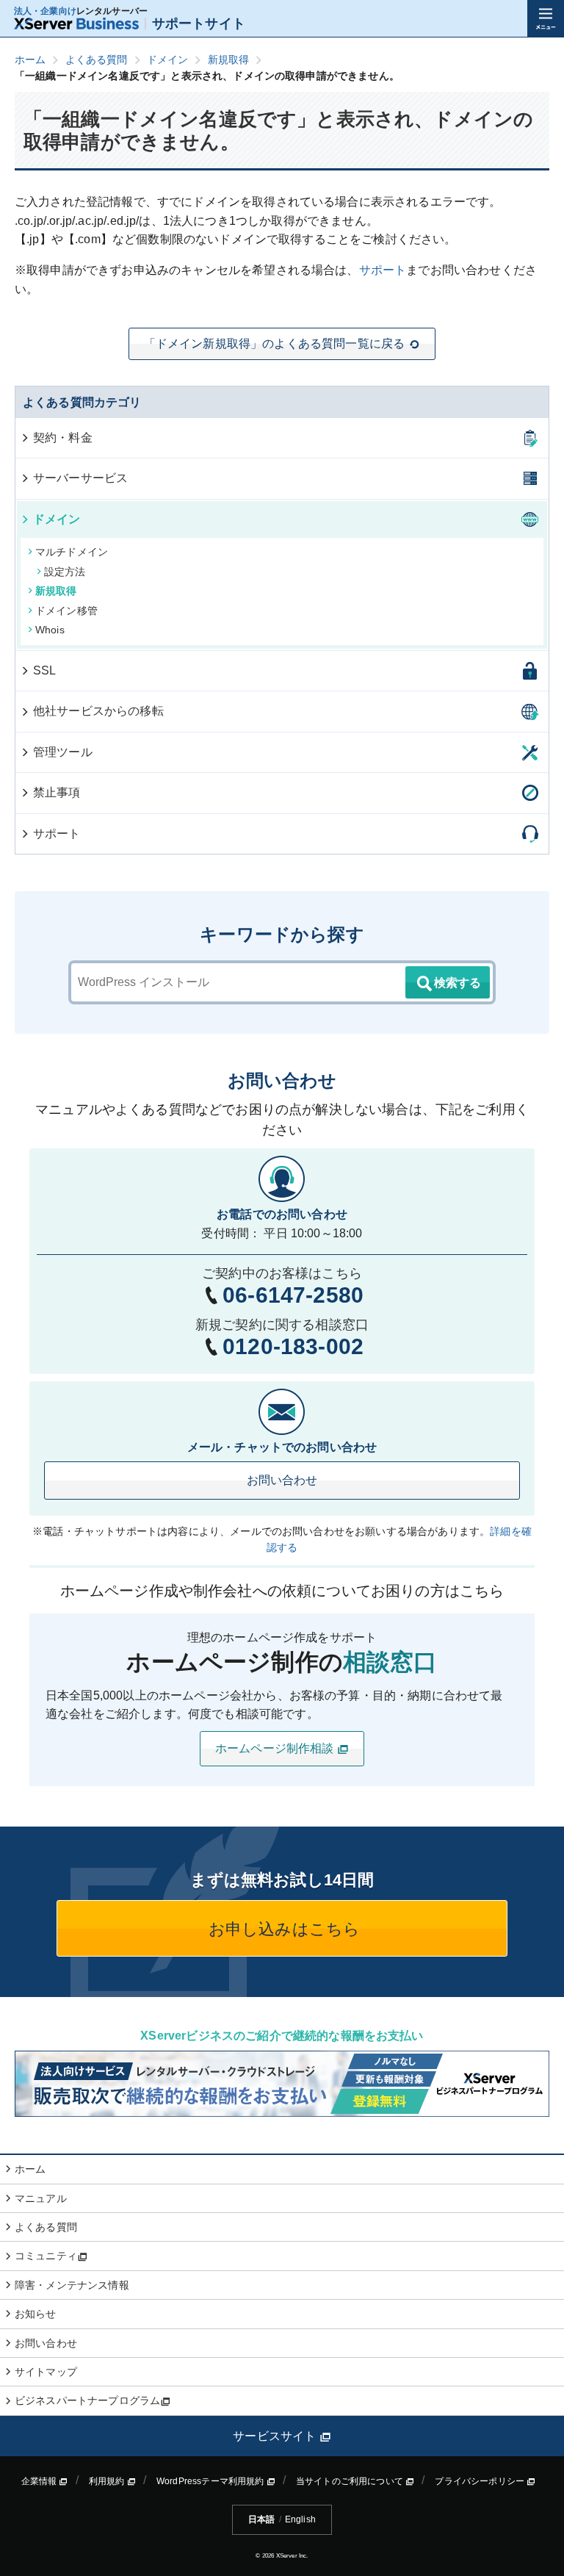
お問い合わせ (282, 1480)
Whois (50, 630)
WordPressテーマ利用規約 (211, 2481)
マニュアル (41, 2198)
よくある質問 (46, 2227)
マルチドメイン (72, 552)
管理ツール (63, 752)
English (300, 2519)
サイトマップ (46, 2372)
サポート (383, 270)
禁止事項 (57, 792)
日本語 (261, 2519)
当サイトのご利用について (351, 2481)
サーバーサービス (80, 478)
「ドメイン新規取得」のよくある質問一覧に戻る (275, 343)
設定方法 (65, 572)
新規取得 (56, 591)
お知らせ (36, 2314)
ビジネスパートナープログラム (87, 2400)
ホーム (30, 2169)
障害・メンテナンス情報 (72, 2285)
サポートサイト (199, 24)
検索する (458, 983)
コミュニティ (46, 2256)
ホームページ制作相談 (276, 1748)
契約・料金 (63, 438)
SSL (44, 670)
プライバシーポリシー (481, 2481)
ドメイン (57, 519)
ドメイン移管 (66, 611)
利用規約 (108, 2481)
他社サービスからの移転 (98, 711)
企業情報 (40, 2481)
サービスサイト (276, 2436)
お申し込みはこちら (282, 1929)
